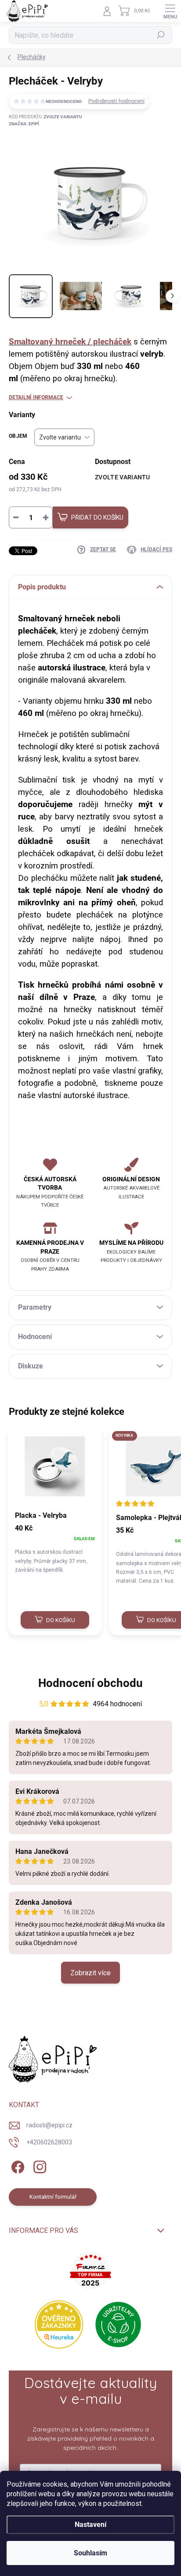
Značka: (24, 124)
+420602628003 (49, 2142)
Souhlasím (90, 2553)
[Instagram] (38, 2166)
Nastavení (90, 2525)
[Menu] (170, 11)
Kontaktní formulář (53, 2197)
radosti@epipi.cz (49, 2125)
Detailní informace (36, 397)
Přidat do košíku (97, 517)
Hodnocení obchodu (90, 1683)
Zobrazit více (90, 1973)
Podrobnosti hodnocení (116, 101)
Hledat (161, 35)
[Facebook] (16, 2166)
